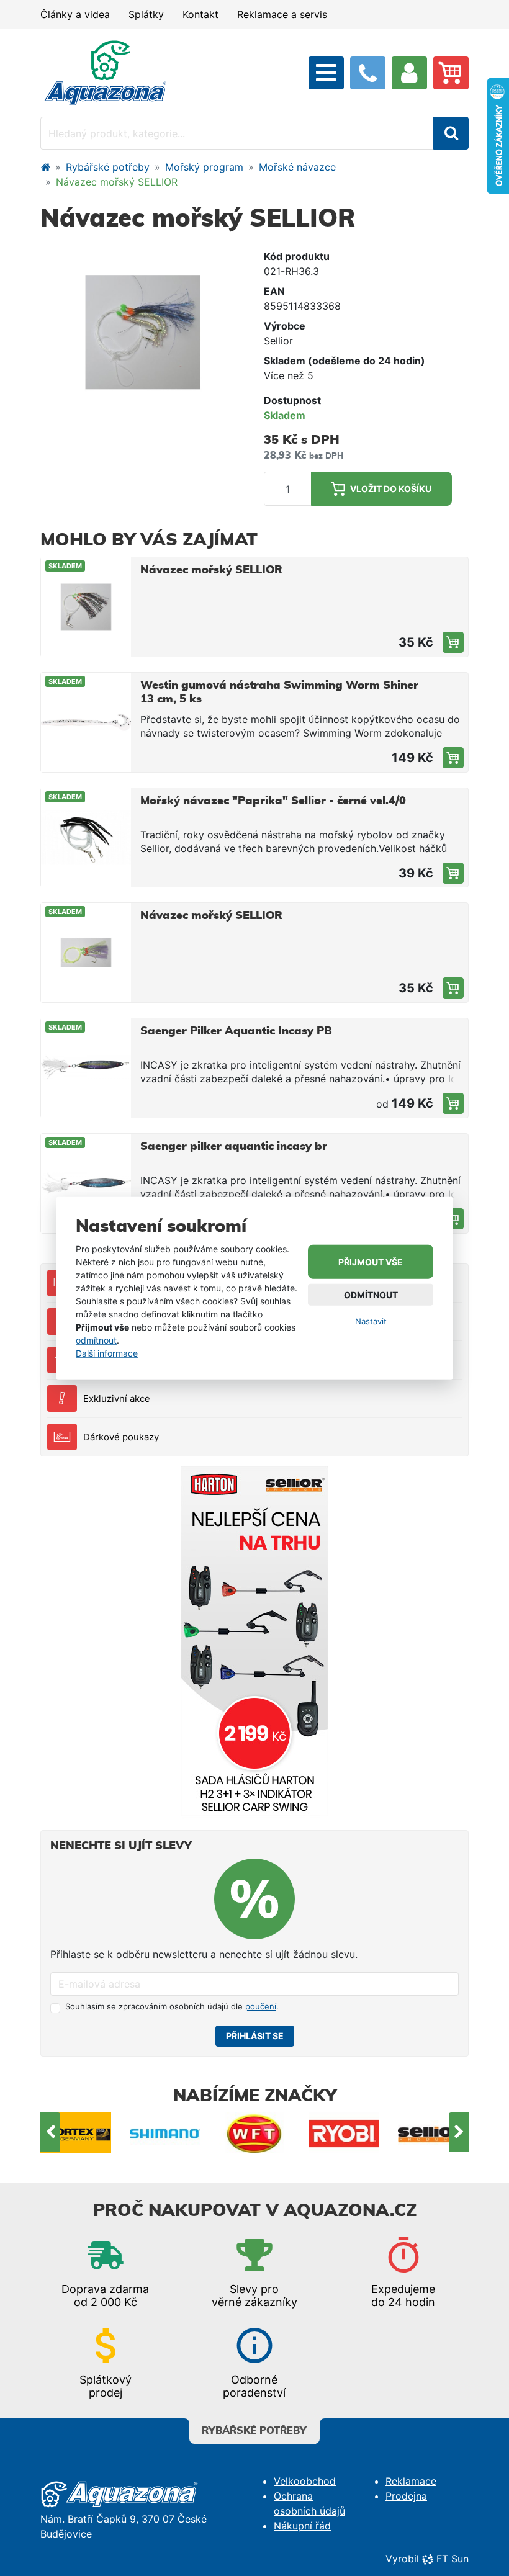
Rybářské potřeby (108, 167)
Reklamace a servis (282, 14)
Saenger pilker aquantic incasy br (234, 1147)
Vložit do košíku (391, 489)
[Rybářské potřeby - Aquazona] (45, 167)
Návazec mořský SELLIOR (211, 570)
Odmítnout (371, 1295)
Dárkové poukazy (121, 1437)
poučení (261, 2006)
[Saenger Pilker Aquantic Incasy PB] (453, 1103)
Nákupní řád (302, 2526)
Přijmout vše (371, 1262)
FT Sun (453, 2559)
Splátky (146, 14)
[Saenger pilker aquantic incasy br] (453, 1219)
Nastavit (371, 1321)
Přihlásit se (255, 2036)
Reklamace (411, 2481)
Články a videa (75, 14)
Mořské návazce (297, 167)
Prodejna (406, 2496)
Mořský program (204, 167)
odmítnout (96, 1340)
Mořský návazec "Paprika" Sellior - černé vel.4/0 (273, 801)
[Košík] (451, 73)
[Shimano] (86, 2133)
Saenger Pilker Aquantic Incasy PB (236, 1031)
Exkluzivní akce (117, 1398)
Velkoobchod (305, 2481)
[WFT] (176, 2133)
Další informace (107, 1353)
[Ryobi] (265, 2133)
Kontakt (200, 14)
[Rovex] (444, 2133)
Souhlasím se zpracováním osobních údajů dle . (172, 2006)
